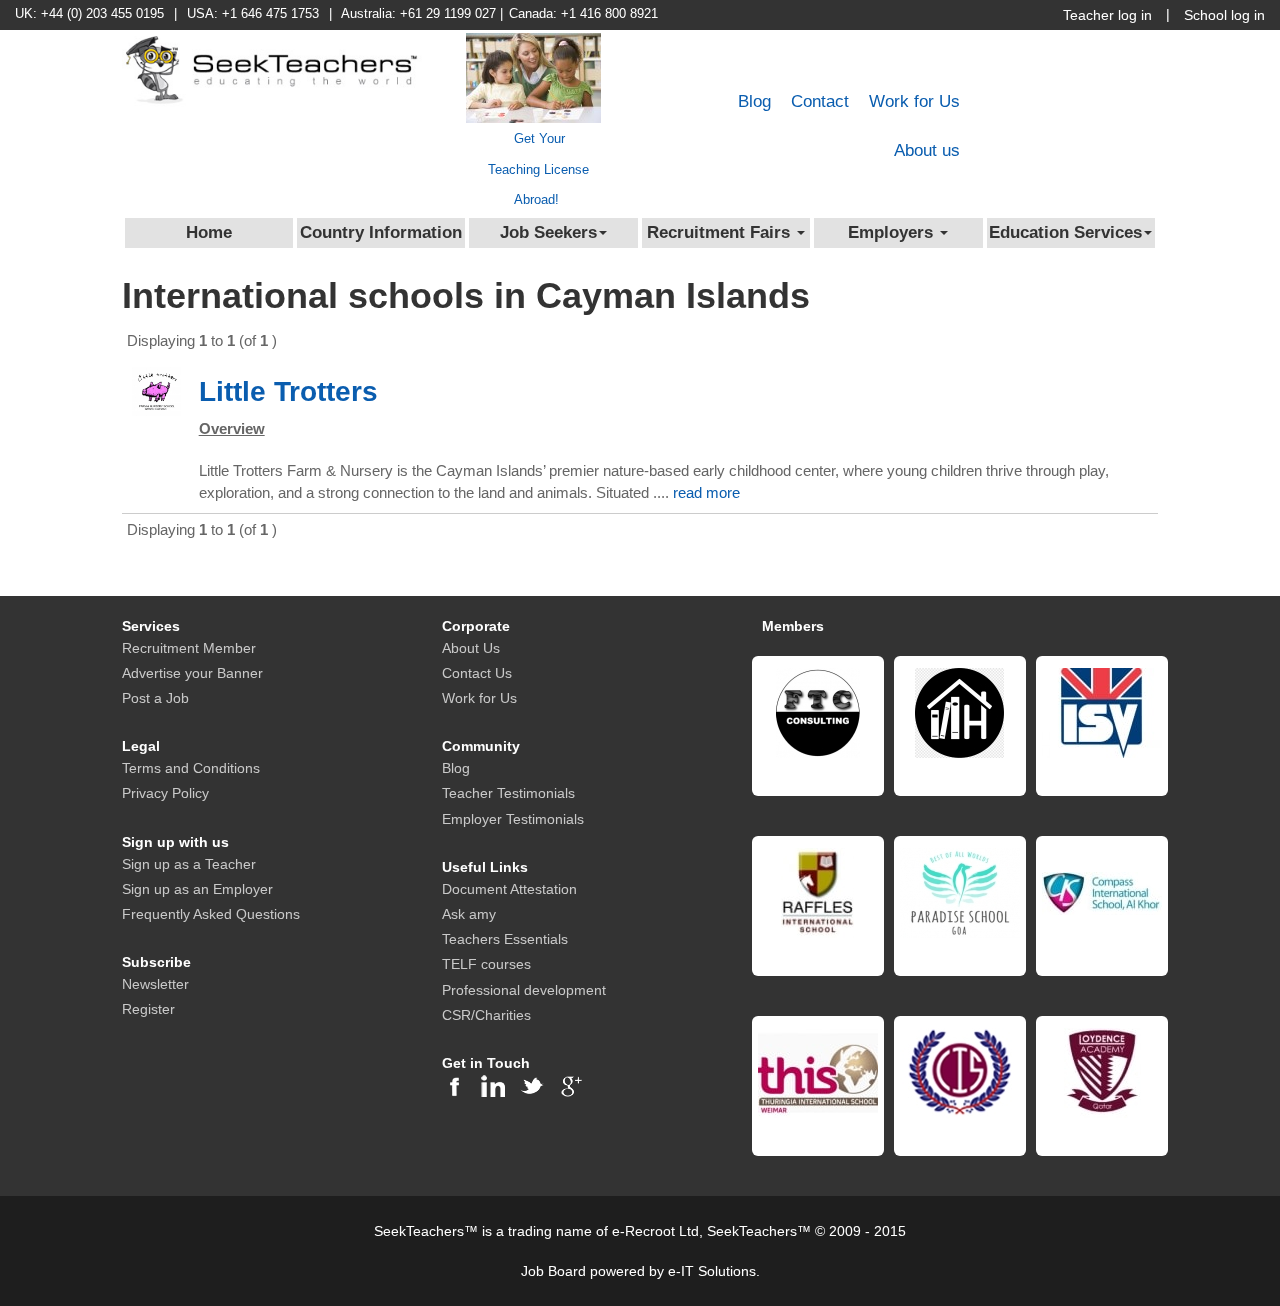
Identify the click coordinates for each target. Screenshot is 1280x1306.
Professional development (524, 990)
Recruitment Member (189, 648)
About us (927, 150)
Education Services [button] (1065, 232)
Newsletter (155, 984)
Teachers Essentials (505, 939)
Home (209, 232)
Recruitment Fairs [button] (721, 232)
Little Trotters (288, 391)
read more (706, 492)
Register (148, 1009)
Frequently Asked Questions (211, 914)
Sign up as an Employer (197, 889)
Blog (754, 101)
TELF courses (486, 964)
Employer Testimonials (513, 819)
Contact (820, 101)
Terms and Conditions (191, 768)
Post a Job (155, 698)
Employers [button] (893, 232)
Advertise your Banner (192, 673)
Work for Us (914, 101)
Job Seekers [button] (548, 232)
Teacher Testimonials (508, 793)
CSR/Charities (486, 1015)
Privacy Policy (165, 793)
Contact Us (477, 673)
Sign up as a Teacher (189, 864)
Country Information (381, 232)
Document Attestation (509, 889)
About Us (471, 648)
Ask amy (469, 914)
